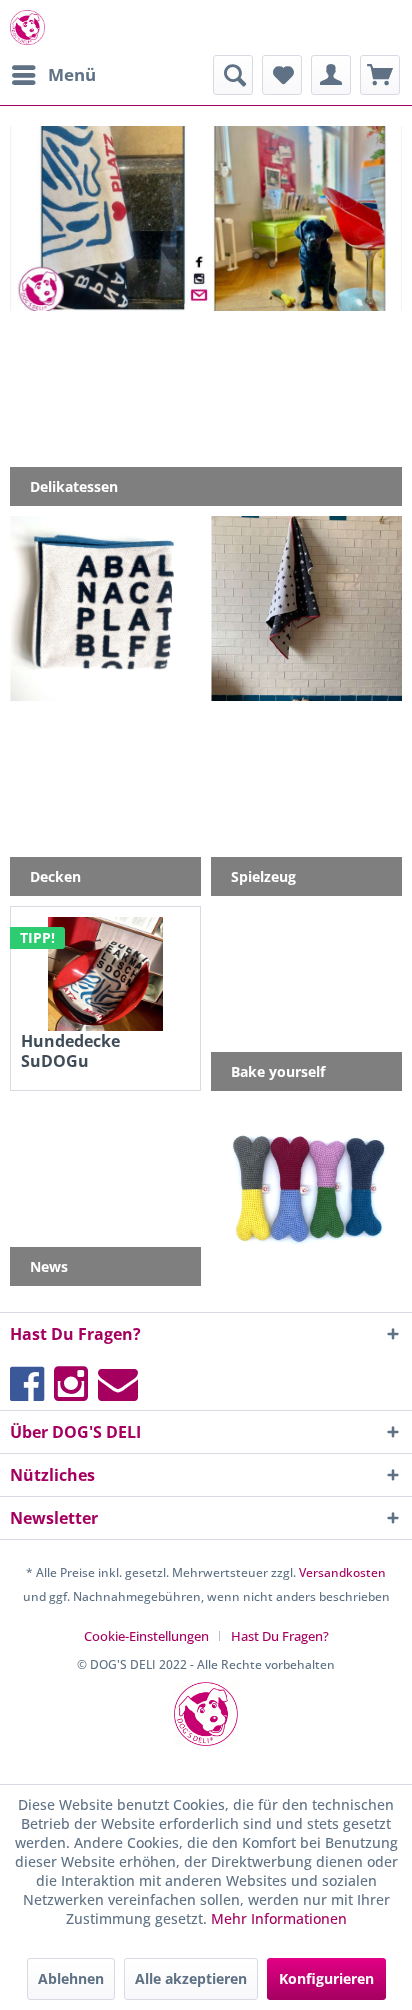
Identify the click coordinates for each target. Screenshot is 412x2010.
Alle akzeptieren (191, 1978)
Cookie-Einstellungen (146, 1636)
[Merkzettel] (282, 75)
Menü (72, 74)
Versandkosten (342, 1572)
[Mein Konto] (331, 75)
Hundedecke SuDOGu (70, 1051)
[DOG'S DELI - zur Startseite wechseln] (27, 27)
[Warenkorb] (380, 75)
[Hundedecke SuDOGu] (105, 974)
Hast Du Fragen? (280, 1636)
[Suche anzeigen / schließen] (233, 75)
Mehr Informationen (279, 1918)
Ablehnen (71, 1978)
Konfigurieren (326, 1978)
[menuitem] (53, 75)
